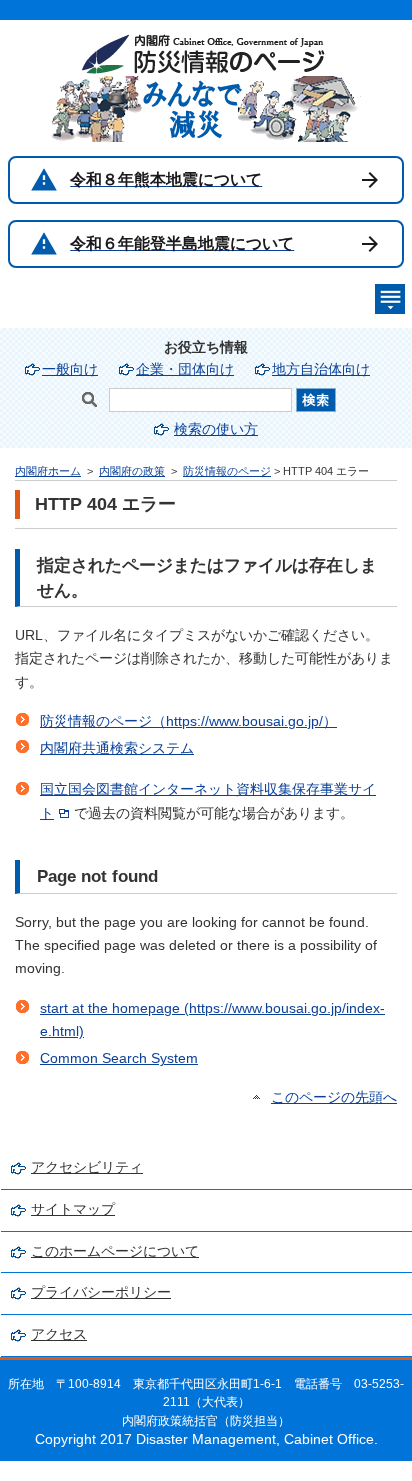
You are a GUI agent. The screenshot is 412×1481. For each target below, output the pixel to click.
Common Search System (119, 1058)
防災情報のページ (227, 471)
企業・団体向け (185, 369)
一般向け (70, 369)
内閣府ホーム (48, 471)
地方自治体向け (321, 369)
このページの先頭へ (334, 1097)
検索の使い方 (216, 429)
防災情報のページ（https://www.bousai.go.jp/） (188, 721)
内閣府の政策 (132, 471)
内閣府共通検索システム (117, 748)
